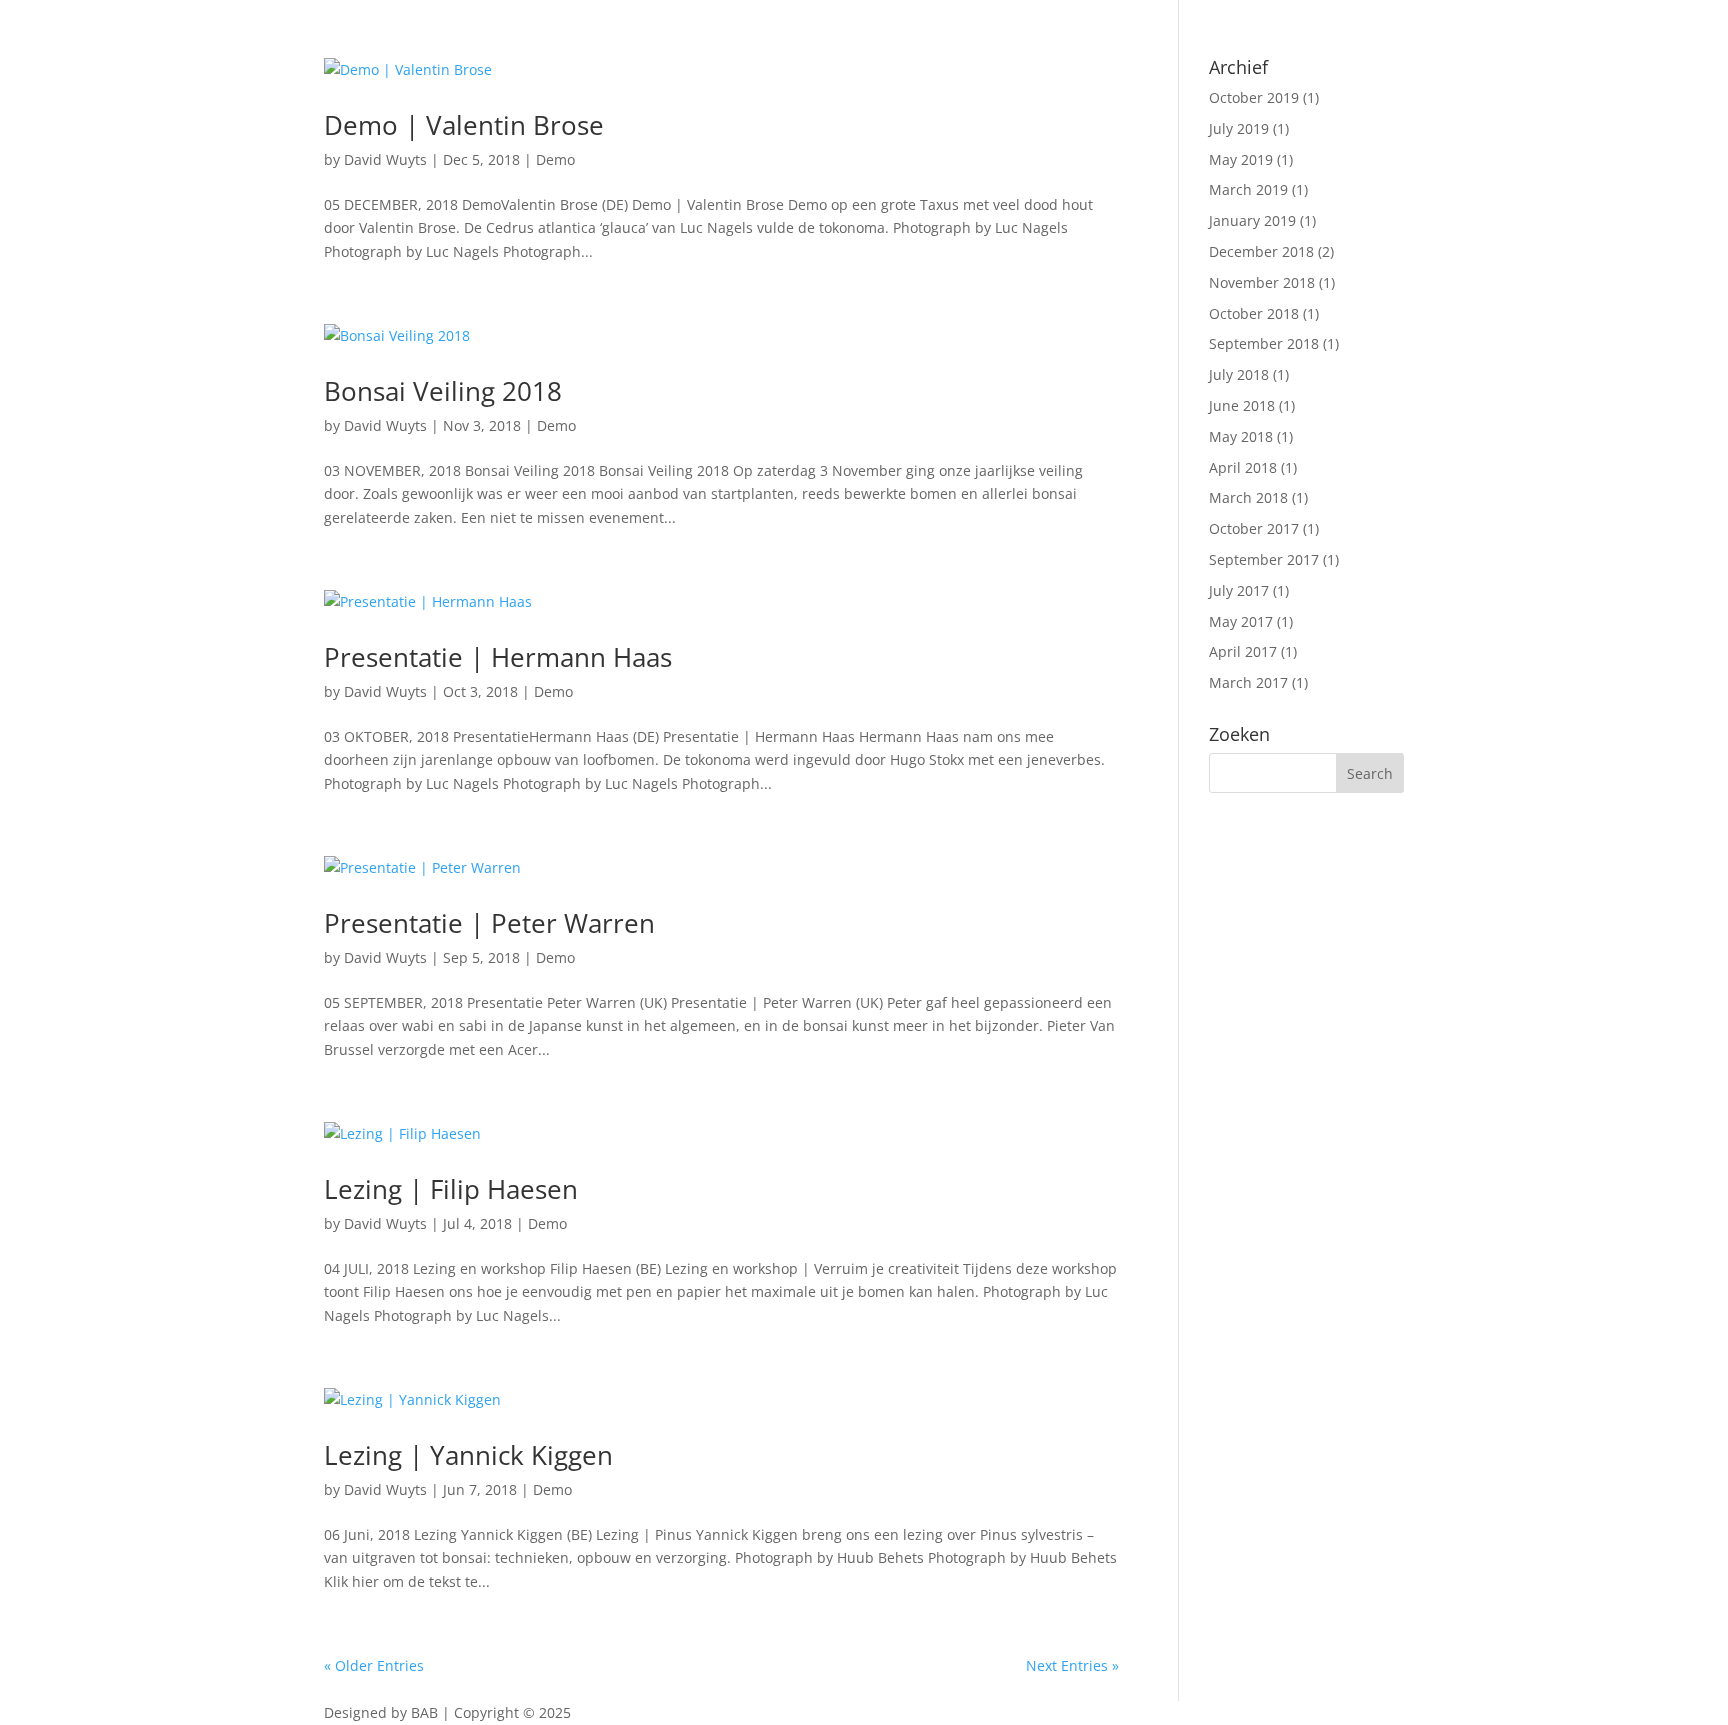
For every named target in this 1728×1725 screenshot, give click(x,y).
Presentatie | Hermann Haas (498, 657)
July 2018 (1239, 374)
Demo (556, 425)
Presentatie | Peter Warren (489, 923)
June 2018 (1242, 405)
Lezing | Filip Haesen (451, 1189)
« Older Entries (374, 1665)
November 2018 (1262, 282)
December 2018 (1261, 251)
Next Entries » (1072, 1665)
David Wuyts (385, 425)
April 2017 (1243, 651)
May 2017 (1241, 621)
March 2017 (1248, 682)
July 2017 (1239, 590)
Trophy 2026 (472, 174)
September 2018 (1264, 343)
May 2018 (1241, 436)
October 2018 (1254, 313)
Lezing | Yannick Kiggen (468, 1455)
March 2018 (1248, 497)
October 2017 (1254, 528)
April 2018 (1243, 467)
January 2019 (1252, 220)
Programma (364, 174)
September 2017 (1264, 559)
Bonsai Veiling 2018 (443, 391)
